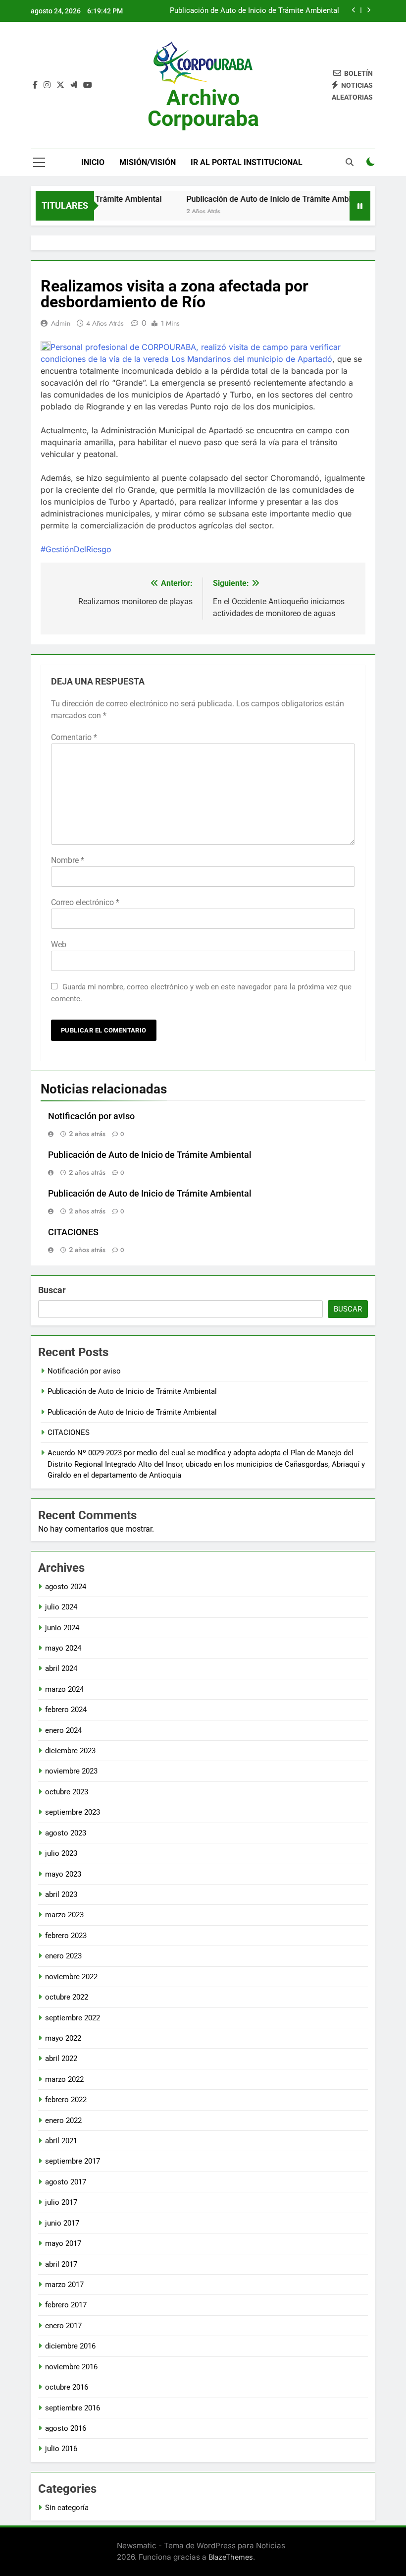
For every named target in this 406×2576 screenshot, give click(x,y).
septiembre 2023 (73, 1812)
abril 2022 (61, 2059)
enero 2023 (63, 1956)
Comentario (74, 737)
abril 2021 (61, 2141)
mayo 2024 (63, 1648)
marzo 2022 (64, 2079)
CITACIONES (73, 1232)
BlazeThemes (231, 2557)
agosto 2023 (66, 1833)
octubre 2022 (67, 1997)
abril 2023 (61, 1894)
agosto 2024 (66, 1587)
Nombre (68, 860)
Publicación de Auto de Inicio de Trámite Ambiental (254, 11)
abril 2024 (61, 1668)
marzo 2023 (64, 1915)
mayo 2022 (63, 2038)
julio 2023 (61, 1853)
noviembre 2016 (71, 2367)
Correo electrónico (85, 902)
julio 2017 (61, 2202)
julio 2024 (61, 1607)
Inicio (93, 162)
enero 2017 (63, 2326)
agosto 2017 (66, 2182)
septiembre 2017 (73, 2161)
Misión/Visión (148, 162)
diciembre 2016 (70, 2346)
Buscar (52, 1290)
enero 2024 (63, 1730)
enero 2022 (63, 2120)
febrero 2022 (66, 2100)
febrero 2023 (66, 1936)
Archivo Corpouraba (203, 108)
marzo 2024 (64, 1689)
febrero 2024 (66, 1710)
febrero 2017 (66, 2305)
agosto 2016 (66, 2428)
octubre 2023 (67, 1792)
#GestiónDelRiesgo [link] (76, 549)
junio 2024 (62, 1628)
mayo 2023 (63, 1874)
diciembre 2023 (70, 1751)
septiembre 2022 (73, 2018)
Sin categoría (67, 2508)
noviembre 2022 (71, 1977)
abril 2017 (61, 2264)
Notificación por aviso (91, 1116)
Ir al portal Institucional (247, 162)
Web (59, 945)
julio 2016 (61, 2449)
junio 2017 (62, 2223)
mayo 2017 (63, 2243)
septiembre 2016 (73, 2408)
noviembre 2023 (71, 1771)
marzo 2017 (64, 2285)
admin (61, 323)
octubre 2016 (67, 2387)
